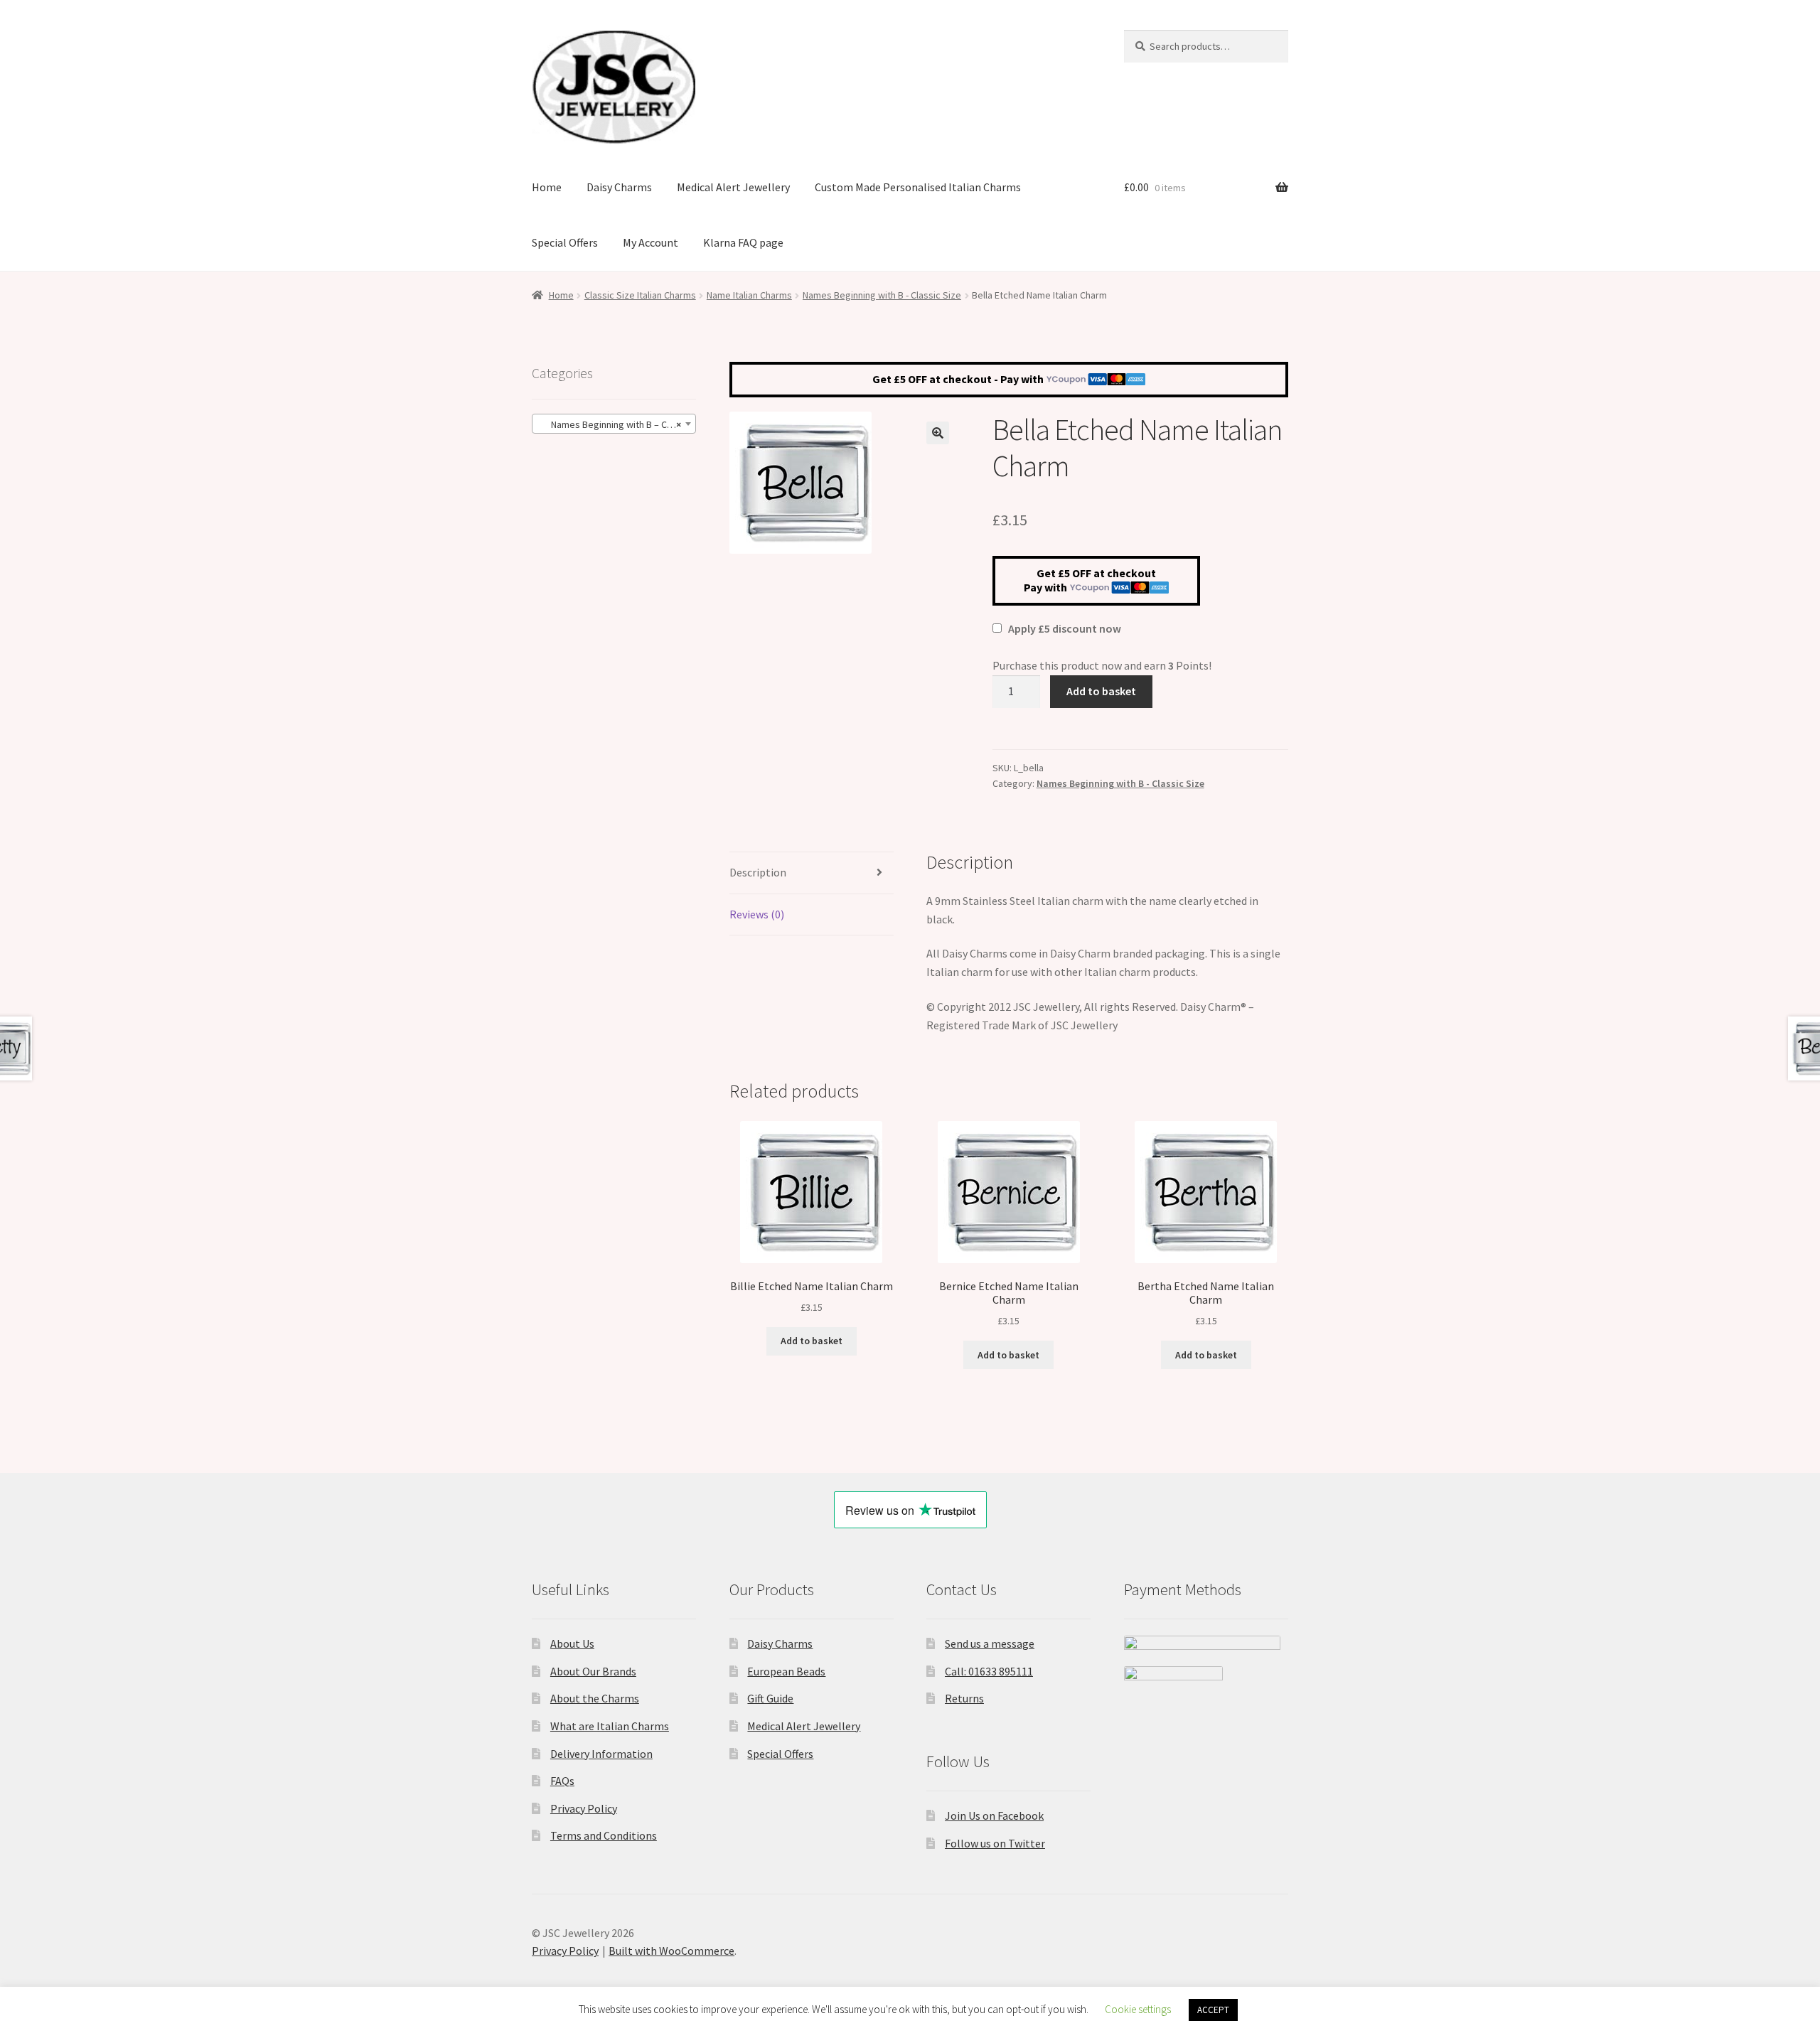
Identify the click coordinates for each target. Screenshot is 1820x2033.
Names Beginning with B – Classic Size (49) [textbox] (617, 424)
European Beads (786, 1671)
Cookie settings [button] (1138, 2009)
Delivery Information (601, 1754)
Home (547, 187)
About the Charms (595, 1698)
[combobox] (614, 424)
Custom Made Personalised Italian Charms (918, 187)
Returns (964, 1698)
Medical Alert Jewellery (733, 187)
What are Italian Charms (610, 1726)
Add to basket (1101, 691)
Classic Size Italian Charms (640, 295)
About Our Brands (593, 1671)
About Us (572, 1643)
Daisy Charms (619, 187)
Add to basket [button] (812, 1341)
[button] (938, 433)
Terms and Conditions (604, 1835)
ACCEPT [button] (1213, 2010)
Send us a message (990, 1643)
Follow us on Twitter (995, 1843)
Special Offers (565, 242)
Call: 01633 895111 (989, 1671)
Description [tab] (758, 872)
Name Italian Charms (749, 295)
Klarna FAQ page (743, 242)
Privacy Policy (584, 1808)
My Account (651, 242)
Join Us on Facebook (994, 1815)
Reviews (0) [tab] (757, 914)
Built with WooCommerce (671, 1951)
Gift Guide (770, 1698)
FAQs (562, 1781)
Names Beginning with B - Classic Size (882, 295)
